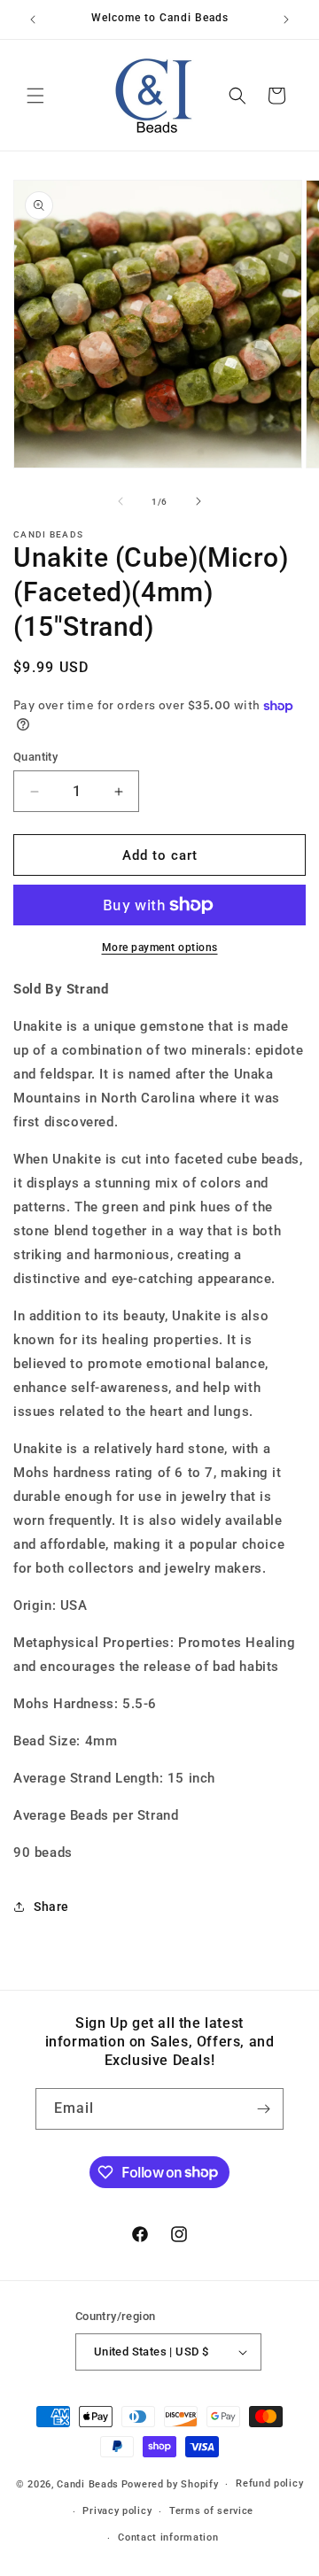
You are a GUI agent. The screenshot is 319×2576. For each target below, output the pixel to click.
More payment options (160, 948)
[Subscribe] (263, 2109)
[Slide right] (198, 501)
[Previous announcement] (33, 19)
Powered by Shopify (170, 2484)
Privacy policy (117, 2511)
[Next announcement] (286, 19)
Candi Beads (88, 2484)
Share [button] (51, 1907)
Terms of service (211, 2511)
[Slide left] (121, 501)
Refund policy (269, 2483)
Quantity (35, 757)
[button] (35, 96)
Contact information (168, 2537)
